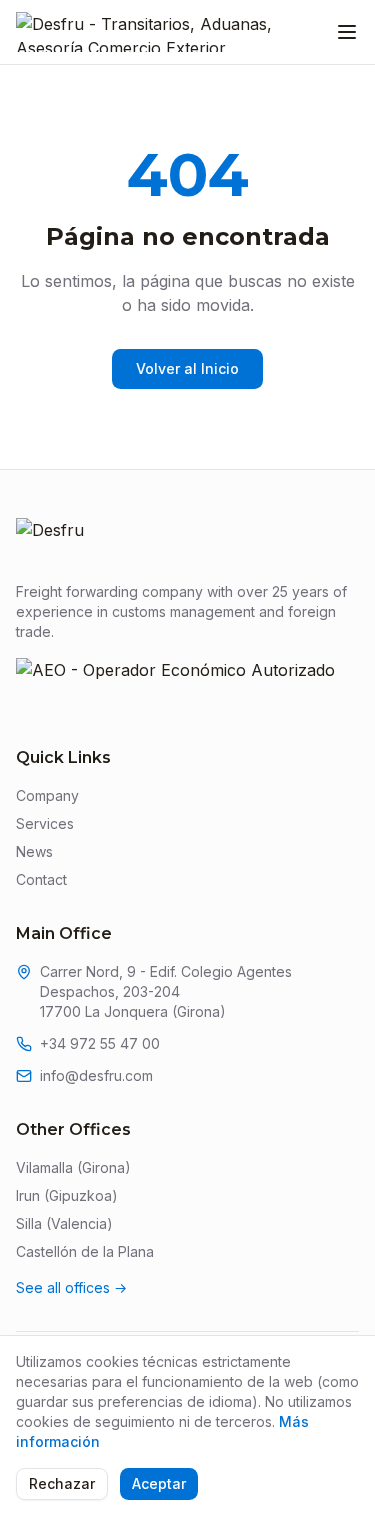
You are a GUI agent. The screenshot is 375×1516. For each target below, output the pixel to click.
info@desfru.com (96, 1075)
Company (47, 795)
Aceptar (159, 1483)
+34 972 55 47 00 (100, 1043)
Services (45, 823)
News (34, 851)
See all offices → (71, 1287)
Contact (41, 879)
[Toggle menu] (347, 32)
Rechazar (62, 1483)
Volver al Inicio (187, 368)
